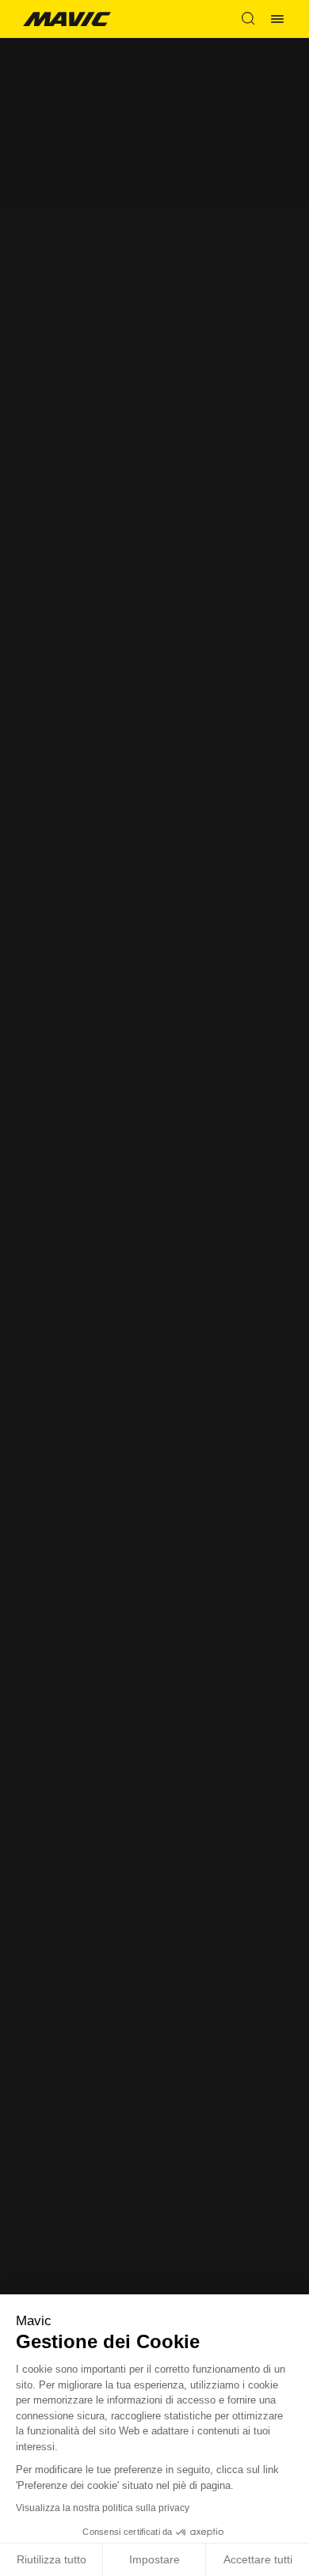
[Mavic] (67, 19)
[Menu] (277, 19)
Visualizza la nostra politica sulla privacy (103, 2508)
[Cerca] (248, 19)
